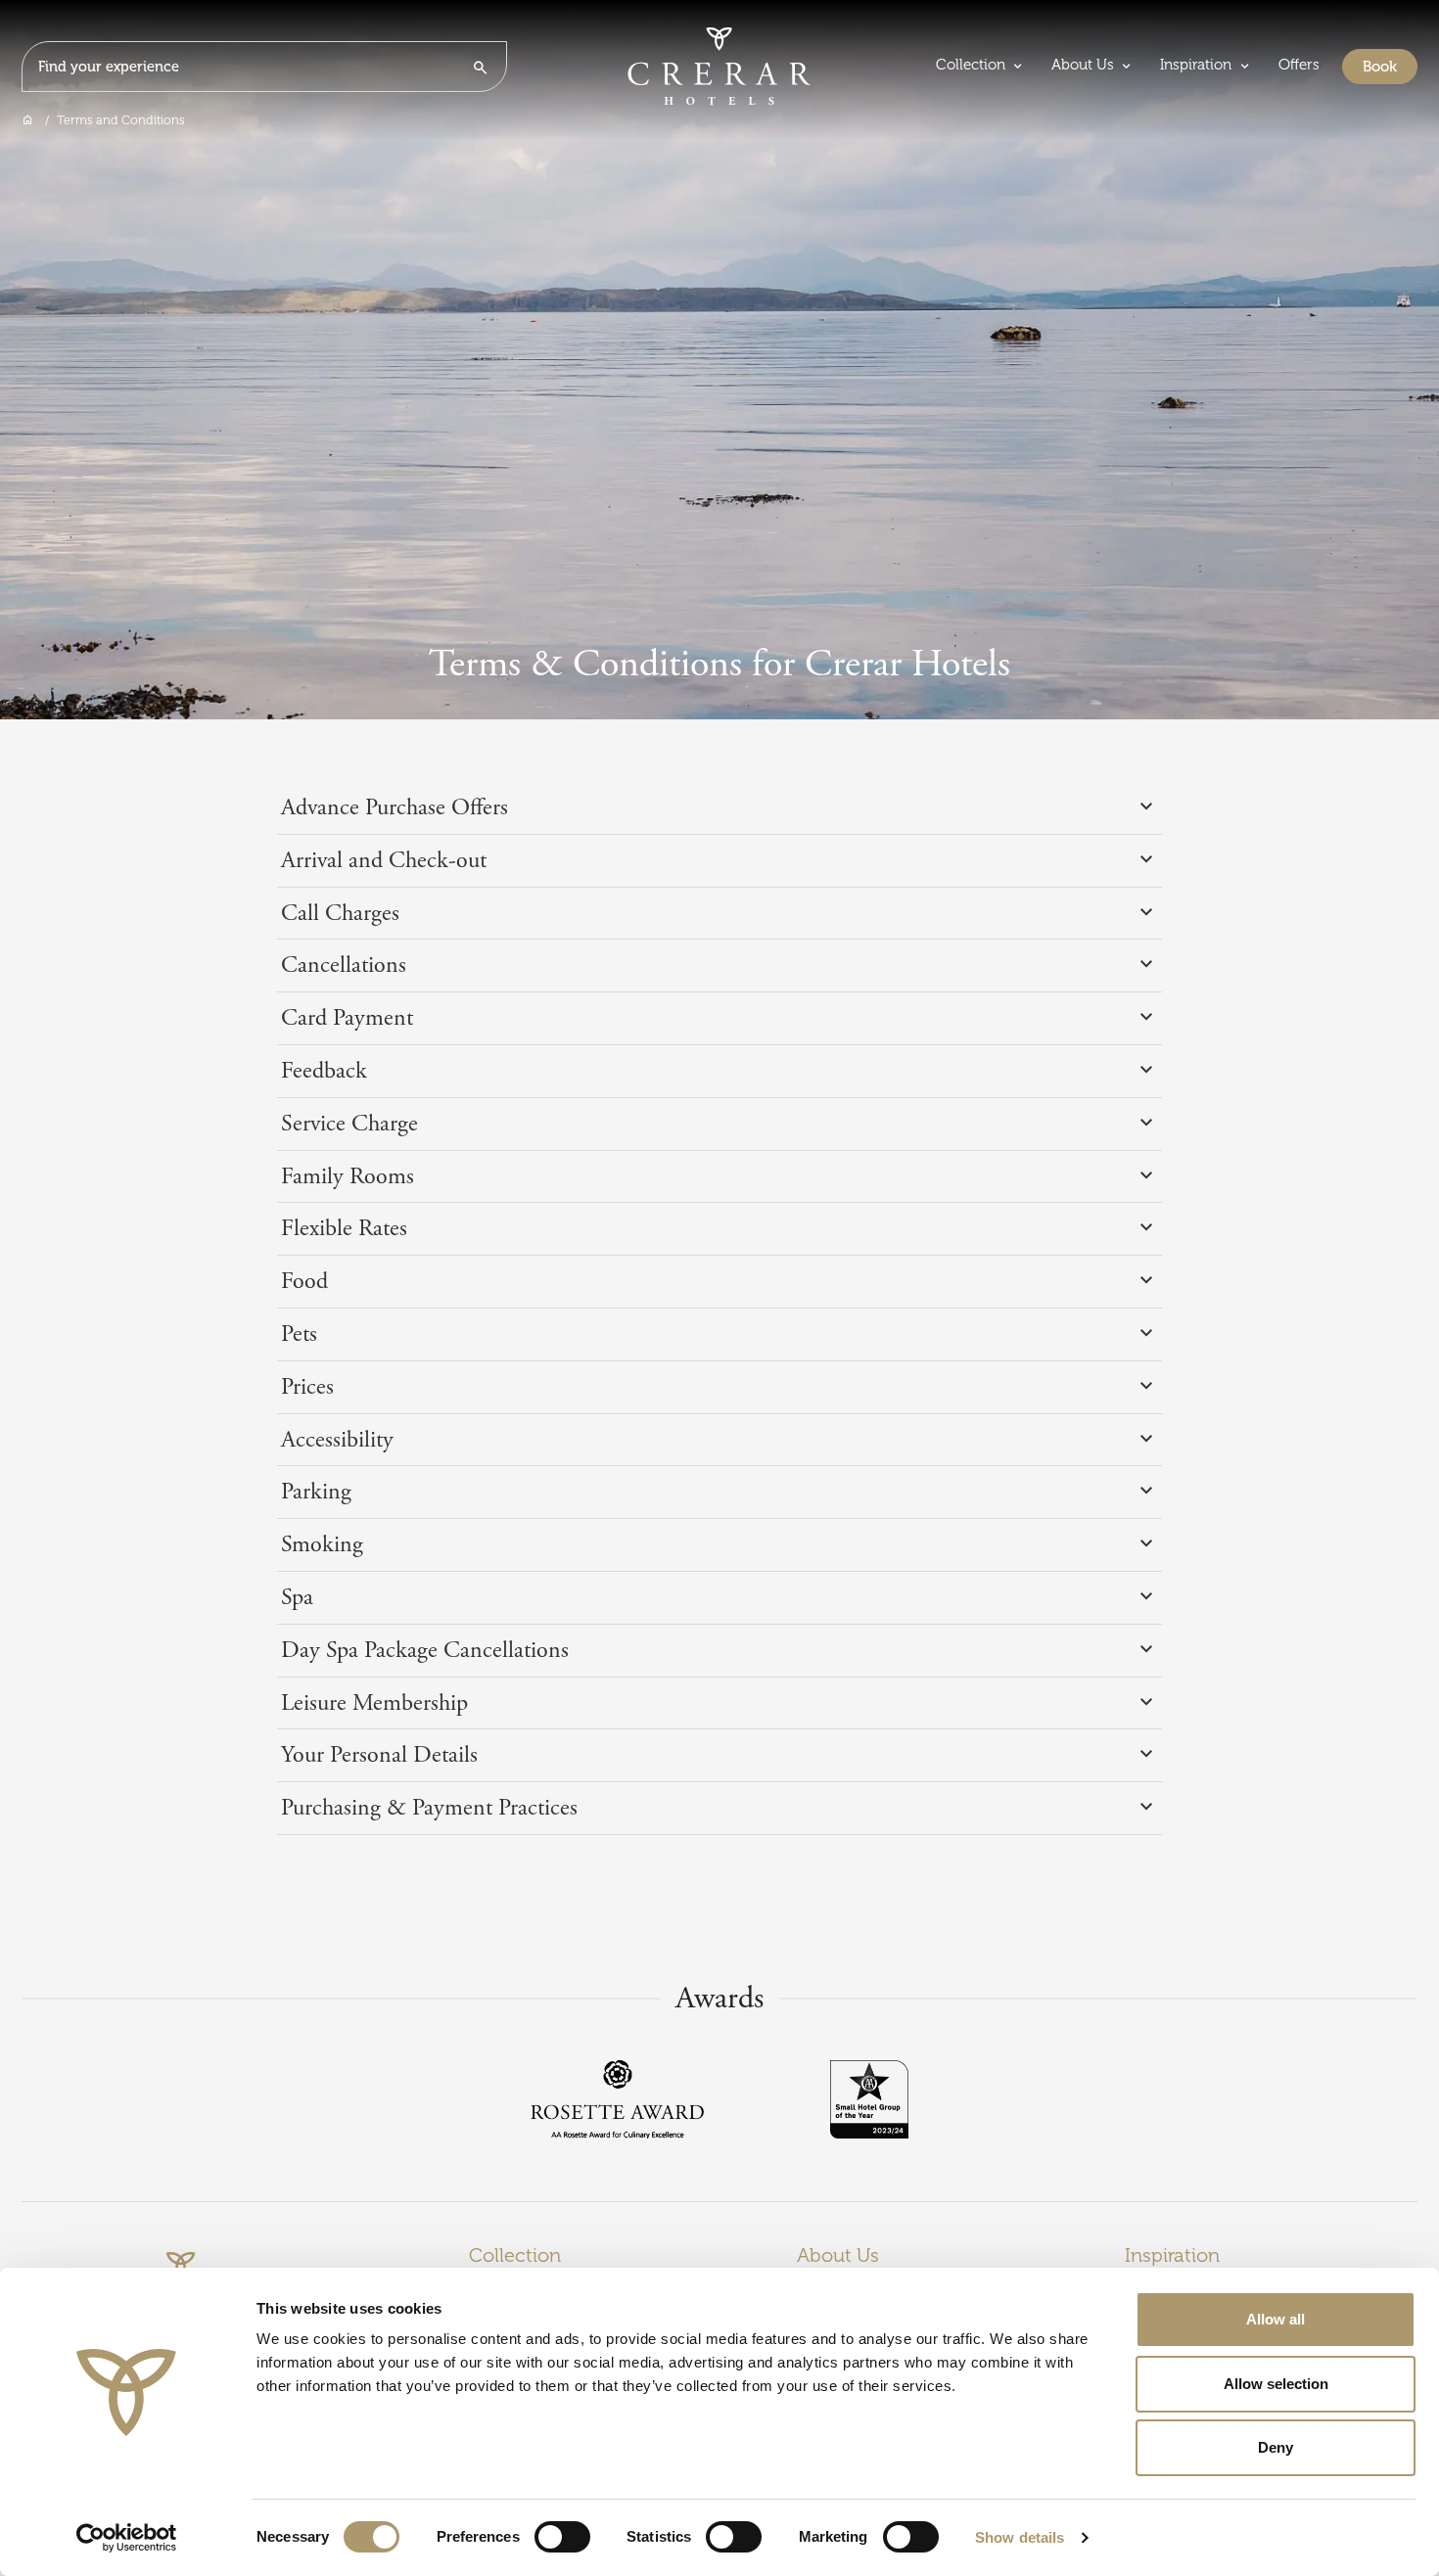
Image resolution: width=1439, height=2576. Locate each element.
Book (1390, 66)
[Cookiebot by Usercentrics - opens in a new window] (127, 2538)
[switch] (562, 2537)
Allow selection (1276, 2384)
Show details (1020, 2537)
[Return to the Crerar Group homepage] (719, 66)
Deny (1276, 2447)
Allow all (1276, 2319)
